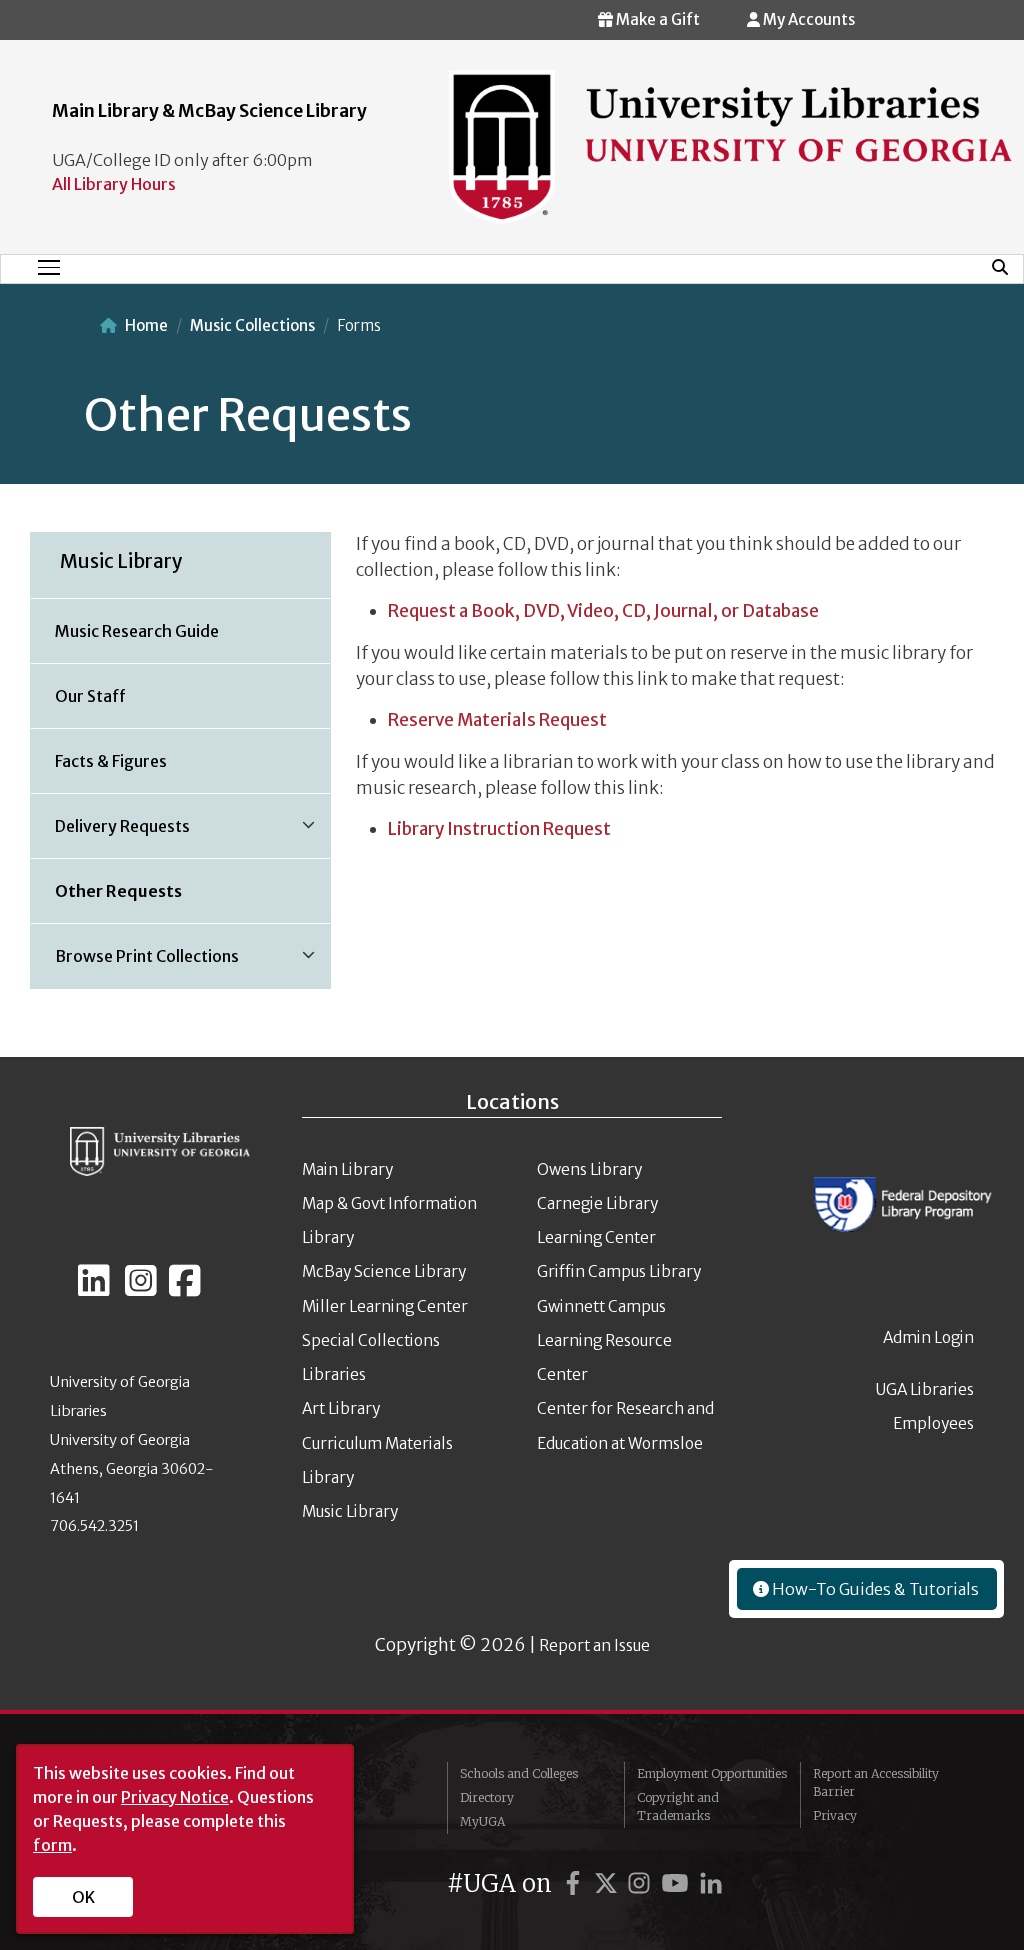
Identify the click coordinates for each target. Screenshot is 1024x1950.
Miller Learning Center (385, 1306)
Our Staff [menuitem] (90, 696)
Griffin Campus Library (619, 1271)
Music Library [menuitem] (121, 561)
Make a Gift (656, 19)
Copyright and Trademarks (678, 1806)
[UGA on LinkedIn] (711, 1883)
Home (146, 325)
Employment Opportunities (712, 1773)
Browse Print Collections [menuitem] (135, 963)
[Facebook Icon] (185, 1289)
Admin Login (928, 1337)
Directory (487, 1797)
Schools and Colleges (519, 1773)
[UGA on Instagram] (642, 1883)
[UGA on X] (609, 1883)
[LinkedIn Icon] (94, 1289)
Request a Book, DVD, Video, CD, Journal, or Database (603, 611)
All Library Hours (114, 184)
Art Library (341, 1408)
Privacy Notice (175, 1797)
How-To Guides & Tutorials (874, 1589)
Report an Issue (594, 1645)
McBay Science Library (384, 1271)
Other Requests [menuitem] (118, 891)
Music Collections (252, 325)
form (52, 1845)
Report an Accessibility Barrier (876, 1782)
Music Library (350, 1511)
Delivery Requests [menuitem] (110, 833)
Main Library (347, 1169)
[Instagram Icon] (141, 1289)
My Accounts (807, 19)
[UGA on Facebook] (576, 1883)
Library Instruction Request (499, 829)
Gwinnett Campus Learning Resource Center (604, 1341)
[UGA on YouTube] (678, 1883)
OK (83, 1897)
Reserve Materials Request (497, 720)
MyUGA (482, 1821)
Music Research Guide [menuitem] (137, 631)
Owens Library (589, 1169)
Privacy (835, 1815)
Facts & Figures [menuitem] (111, 761)
